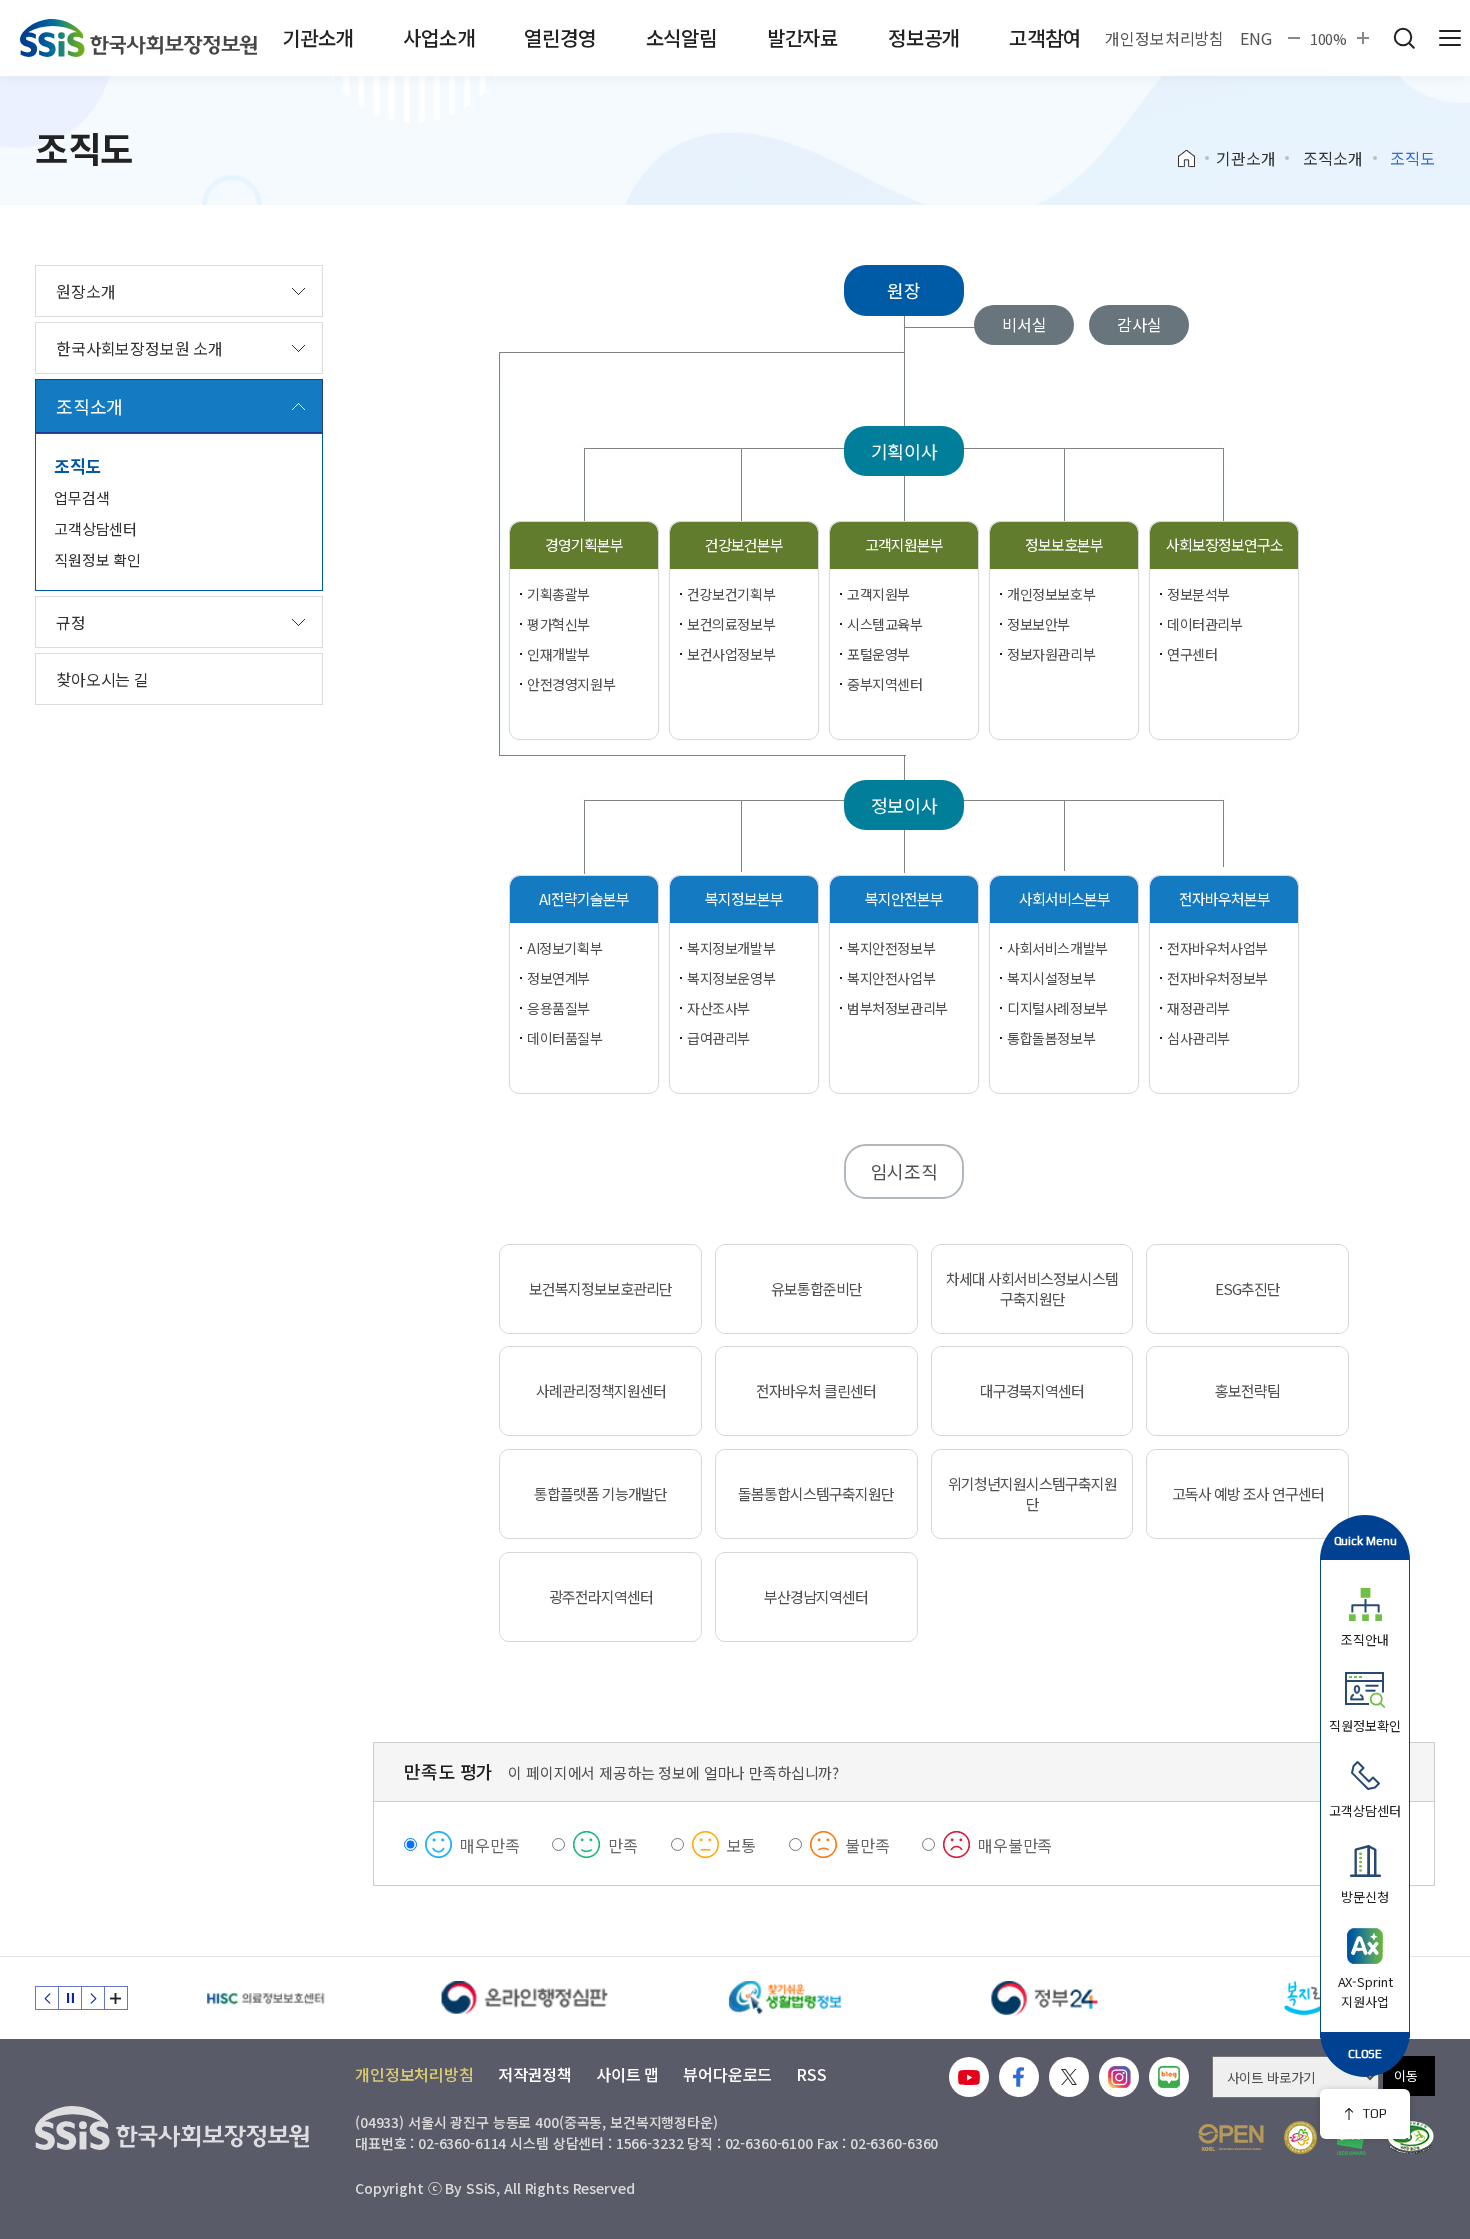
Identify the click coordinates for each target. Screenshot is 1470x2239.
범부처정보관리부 (897, 1008)
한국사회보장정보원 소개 (139, 348)
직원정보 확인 (97, 559)
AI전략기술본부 (584, 898)
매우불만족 (1015, 1845)
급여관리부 (718, 1038)
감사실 (1139, 324)
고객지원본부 (904, 544)
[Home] (1193, 159)
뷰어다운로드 (727, 2074)
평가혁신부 (558, 624)
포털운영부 (878, 654)
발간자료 (802, 37)
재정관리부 (1198, 1008)
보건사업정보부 (731, 654)
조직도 (78, 465)
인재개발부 (558, 654)
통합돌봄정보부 (1051, 1038)
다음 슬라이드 (93, 1998)
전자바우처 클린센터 (816, 1391)
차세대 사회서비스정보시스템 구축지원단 (1032, 1289)
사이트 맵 (627, 2074)
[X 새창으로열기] (1069, 2077)
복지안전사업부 (891, 978)
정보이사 (904, 805)
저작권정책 (535, 2074)
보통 (742, 1845)
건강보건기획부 (731, 594)
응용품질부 (558, 1008)
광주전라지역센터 (601, 1597)
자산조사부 (718, 1008)
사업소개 (438, 37)
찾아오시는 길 (102, 679)
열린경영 (559, 37)
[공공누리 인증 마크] (1231, 2137)
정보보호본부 (1064, 544)
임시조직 (904, 1171)
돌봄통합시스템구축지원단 (816, 1494)
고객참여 (1044, 37)
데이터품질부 (564, 1038)
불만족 (867, 1845)
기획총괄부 (558, 594)
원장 (904, 290)
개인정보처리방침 (1164, 38)
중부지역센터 (884, 684)
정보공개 (923, 37)
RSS (811, 2074)
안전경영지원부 (571, 684)
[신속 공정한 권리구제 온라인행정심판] (525, 1998)
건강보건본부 (744, 544)
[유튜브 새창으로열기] (969, 2077)
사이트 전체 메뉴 (1450, 38)
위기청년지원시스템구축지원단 (1032, 1494)
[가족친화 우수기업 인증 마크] (1300, 2137)
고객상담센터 (95, 528)
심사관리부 (1198, 1038)
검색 (1404, 38)
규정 (71, 622)
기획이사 (904, 451)
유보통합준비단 (816, 1289)
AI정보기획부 (564, 948)
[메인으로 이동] (138, 38)
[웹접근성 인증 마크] (1410, 2137)
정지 (70, 1998)
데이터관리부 (1204, 624)
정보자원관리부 (1051, 654)
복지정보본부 (744, 898)
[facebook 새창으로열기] (1019, 2077)
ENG (1256, 38)
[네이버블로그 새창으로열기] (1169, 2077)
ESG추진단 (1247, 1289)
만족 (623, 1845)
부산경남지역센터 (816, 1597)
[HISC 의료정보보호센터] (265, 1998)
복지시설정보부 (1051, 978)
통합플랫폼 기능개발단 (600, 1494)
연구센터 (1192, 654)
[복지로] (1305, 1998)
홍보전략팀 (1247, 1391)
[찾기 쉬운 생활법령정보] (785, 1998)
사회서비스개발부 (1057, 948)
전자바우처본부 (1224, 898)
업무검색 (81, 497)
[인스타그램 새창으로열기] (1119, 2077)
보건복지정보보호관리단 (600, 1289)
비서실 (1024, 324)
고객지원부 (878, 594)
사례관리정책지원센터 (601, 1391)
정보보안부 (1038, 624)
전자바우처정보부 (1217, 978)
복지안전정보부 (891, 948)
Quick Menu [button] (1365, 1540)
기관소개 (317, 37)
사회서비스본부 (1064, 898)
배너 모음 (116, 1998)
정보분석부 (1198, 594)
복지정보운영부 (731, 978)
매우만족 (489, 1845)
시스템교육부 (884, 624)
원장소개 (85, 291)
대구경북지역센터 (1032, 1391)
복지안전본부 (904, 898)
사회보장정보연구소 (1224, 544)
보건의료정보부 (731, 624)
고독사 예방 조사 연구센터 (1248, 1494)
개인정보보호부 (1051, 594)
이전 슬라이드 (47, 1998)
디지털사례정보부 (1057, 1008)
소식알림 (681, 37)
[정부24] (1045, 1998)
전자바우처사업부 (1217, 948)
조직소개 (1332, 158)
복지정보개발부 (731, 948)
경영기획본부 (584, 544)
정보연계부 (558, 978)
